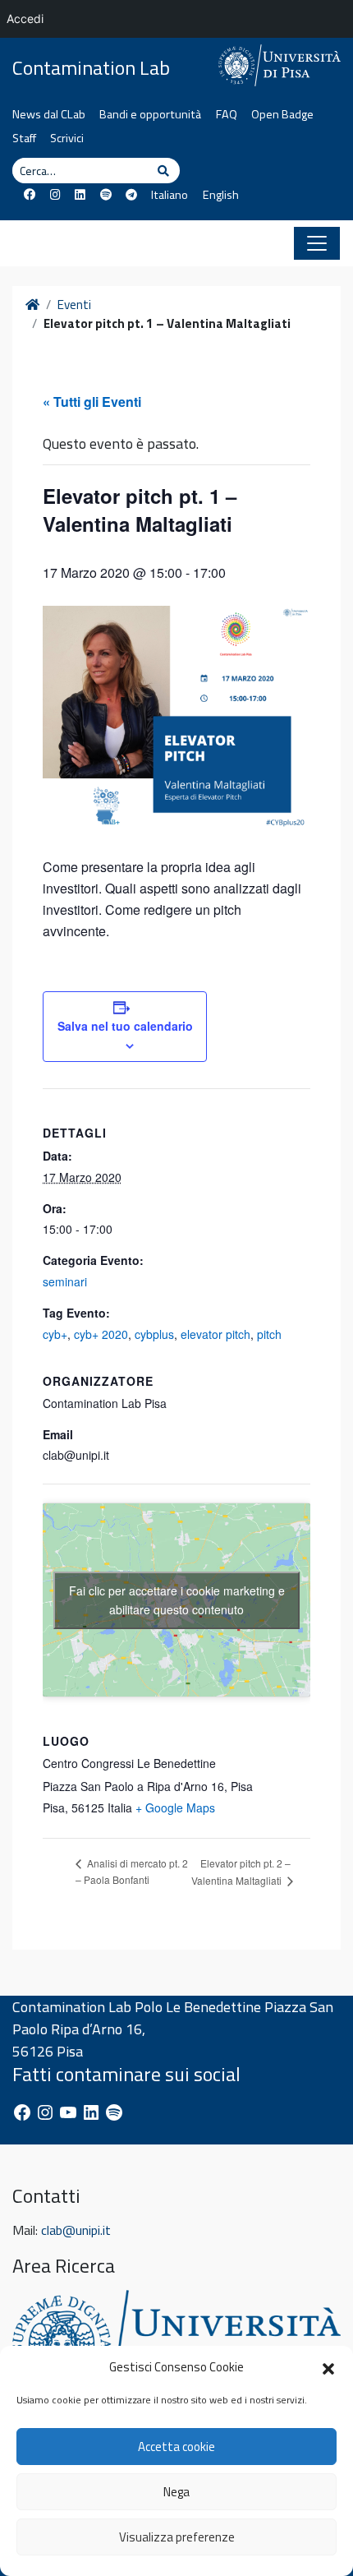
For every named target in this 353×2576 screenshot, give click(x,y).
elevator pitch (215, 1334)
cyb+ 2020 (101, 1334)
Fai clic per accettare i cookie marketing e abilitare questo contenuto (177, 1600)
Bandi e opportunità (150, 114)
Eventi (74, 305)
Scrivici (67, 138)
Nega (176, 2492)
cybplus (154, 1334)
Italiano (170, 195)
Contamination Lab (91, 68)
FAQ (227, 114)
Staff (24, 138)
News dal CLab (49, 114)
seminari (65, 1281)
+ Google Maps (175, 1807)
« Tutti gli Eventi (92, 402)
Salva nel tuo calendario (125, 1026)
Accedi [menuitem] (25, 18)
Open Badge (282, 114)
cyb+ (55, 1334)
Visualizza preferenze (177, 2537)
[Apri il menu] (317, 243)
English (220, 195)
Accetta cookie (176, 2447)
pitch (269, 1334)
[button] (328, 2367)
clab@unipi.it (76, 2230)
